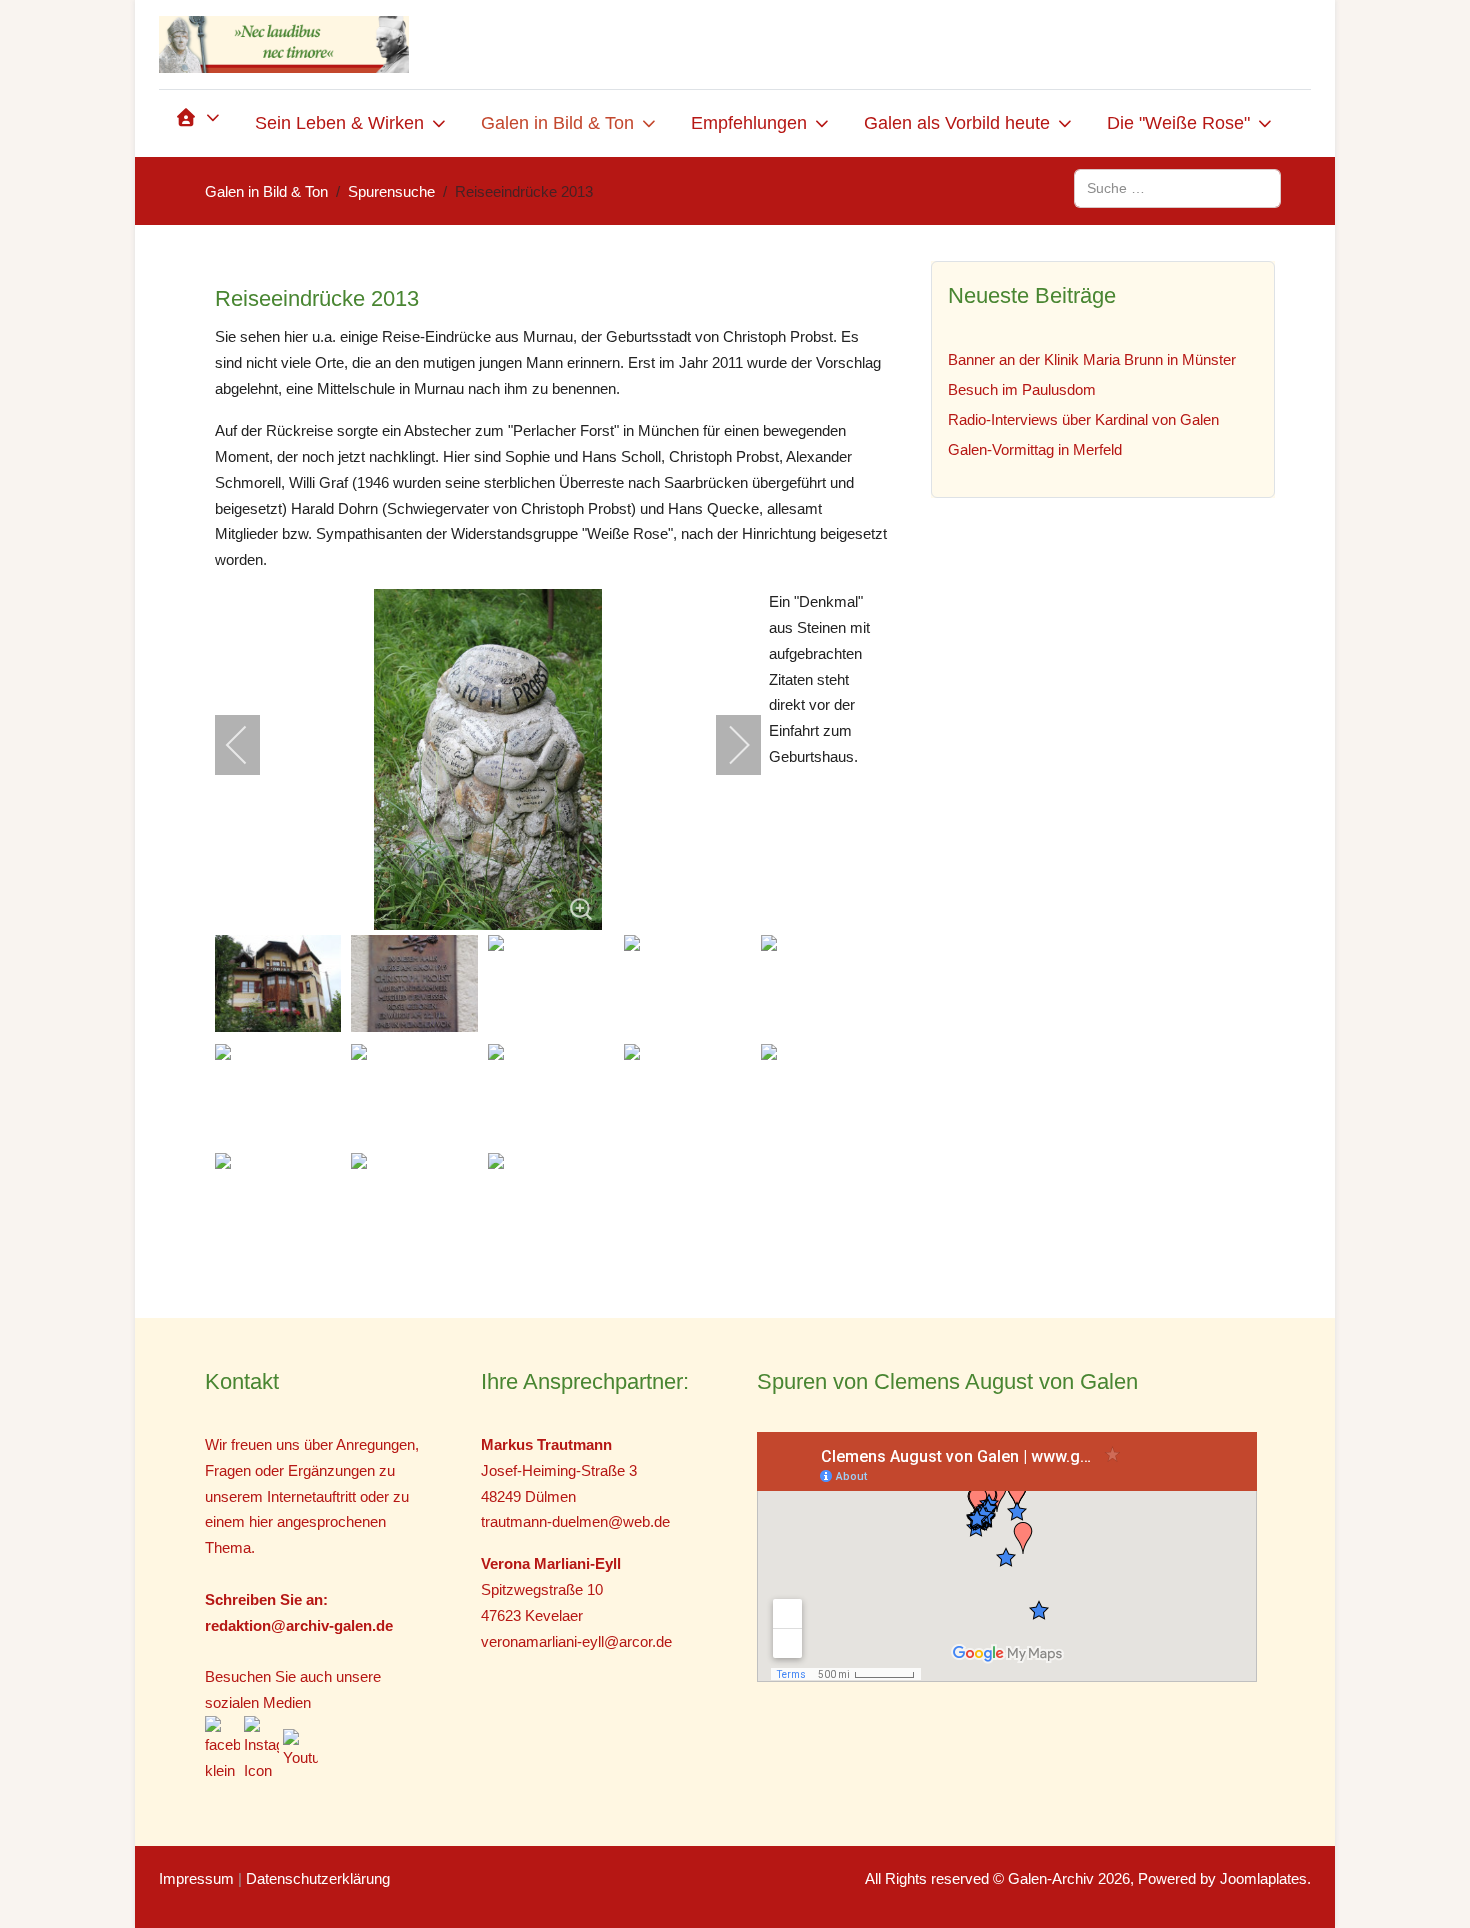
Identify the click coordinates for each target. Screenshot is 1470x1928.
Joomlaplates (1263, 1878)
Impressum (196, 1878)
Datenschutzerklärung (318, 1878)
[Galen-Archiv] (284, 44)
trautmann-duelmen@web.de (575, 1521)
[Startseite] (199, 123)
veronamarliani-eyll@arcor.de (576, 1641)
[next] (726, 745)
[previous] (250, 745)
